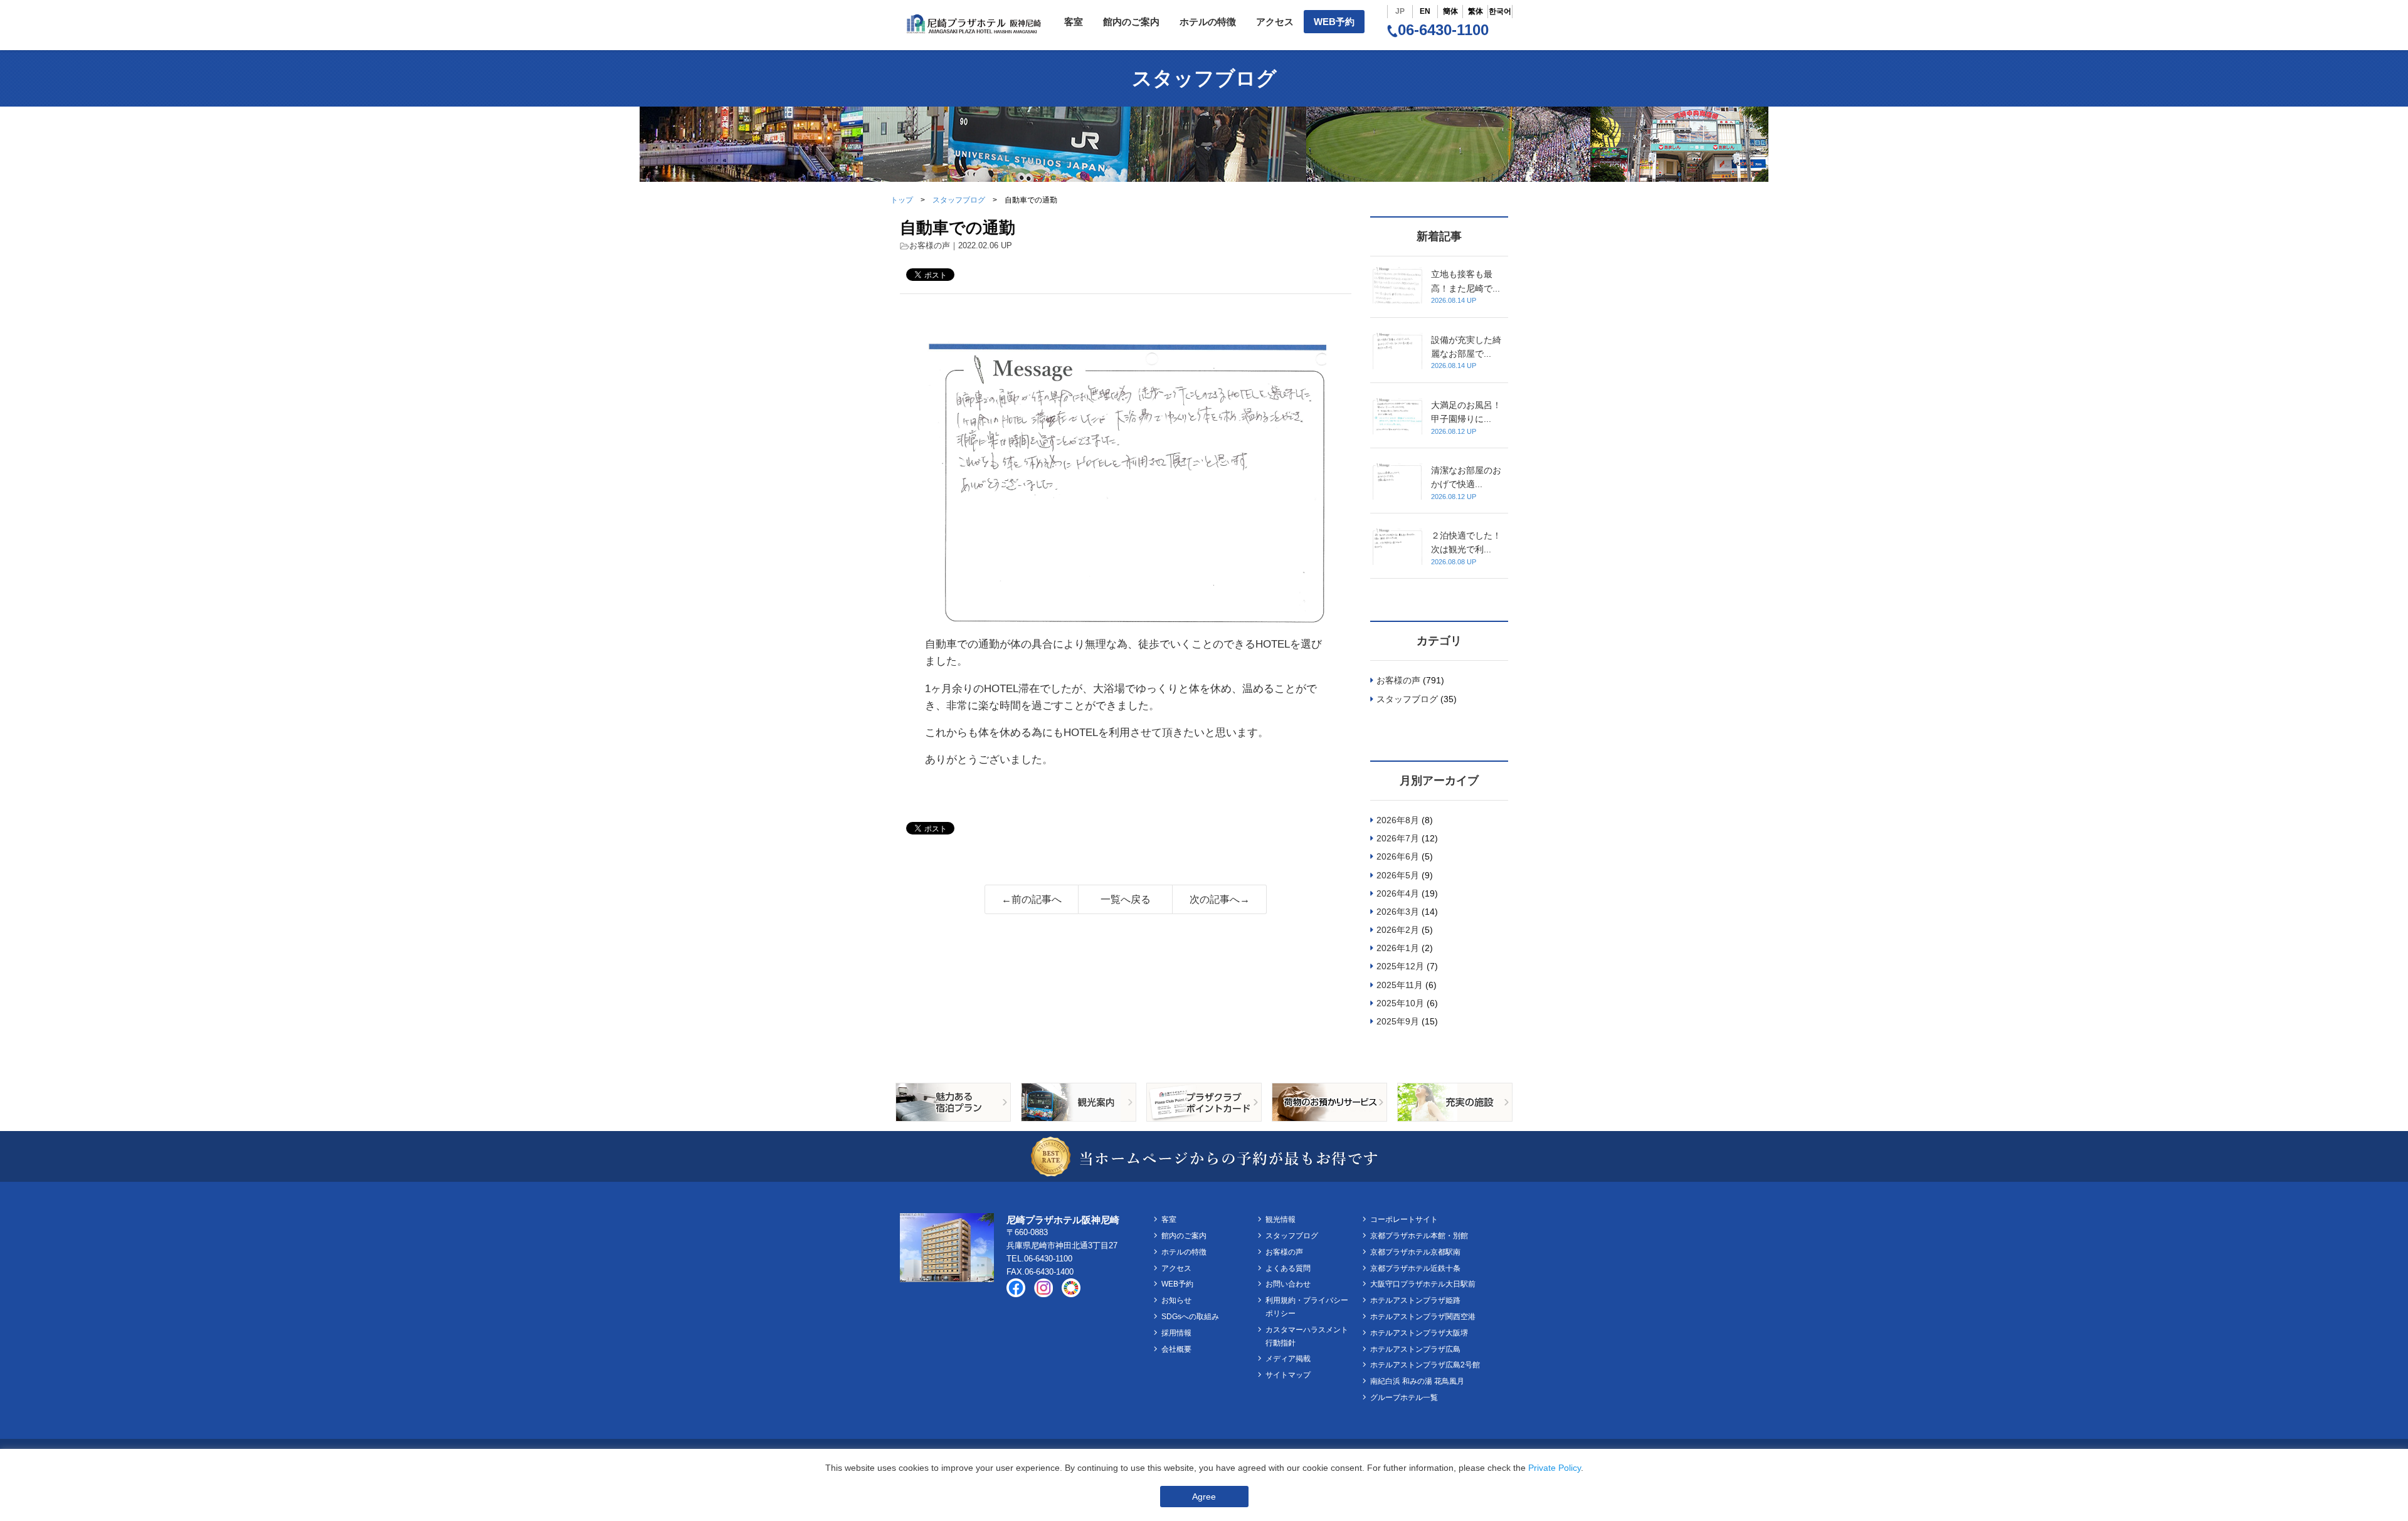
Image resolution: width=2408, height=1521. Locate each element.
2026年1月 (1398, 948)
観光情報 (1281, 1219)
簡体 (1450, 11)
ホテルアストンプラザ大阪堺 (1419, 1333)
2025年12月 (1400, 966)
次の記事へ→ (1220, 899)
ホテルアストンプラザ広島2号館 (1425, 1365)
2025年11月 (1400, 985)
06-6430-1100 (1443, 30)
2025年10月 (1400, 1003)
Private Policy (1555, 1468)
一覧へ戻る (1126, 899)
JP (1400, 11)
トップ (902, 200)
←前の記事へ (1032, 899)
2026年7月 (1398, 838)
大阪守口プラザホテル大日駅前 (1423, 1284)
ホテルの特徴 (1208, 22)
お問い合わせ (1288, 1284)
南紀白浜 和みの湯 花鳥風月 (1417, 1381)
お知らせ (1176, 1300)
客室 (1074, 22)
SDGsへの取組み (1190, 1317)
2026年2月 (1398, 930)
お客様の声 (930, 245)
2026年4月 (1398, 893)
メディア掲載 (1288, 1359)
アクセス (1275, 22)
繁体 (1476, 11)
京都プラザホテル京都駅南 (1415, 1252)
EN (1425, 11)
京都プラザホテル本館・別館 (1419, 1236)
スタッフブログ (959, 200)
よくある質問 (1288, 1268)
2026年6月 (1398, 856)
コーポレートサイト (1404, 1219)
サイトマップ (1288, 1375)
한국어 (1500, 11)
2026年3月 (1398, 912)
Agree (1204, 1497)
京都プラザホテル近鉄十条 (1415, 1268)
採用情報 (1176, 1333)
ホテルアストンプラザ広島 (1415, 1349)
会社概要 (1176, 1349)
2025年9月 (1398, 1021)
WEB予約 (1334, 22)
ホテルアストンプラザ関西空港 (1423, 1317)
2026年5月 (1398, 875)
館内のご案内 (1131, 22)
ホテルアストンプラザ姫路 (1415, 1300)
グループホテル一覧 (1404, 1397)
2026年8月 (1398, 820)
